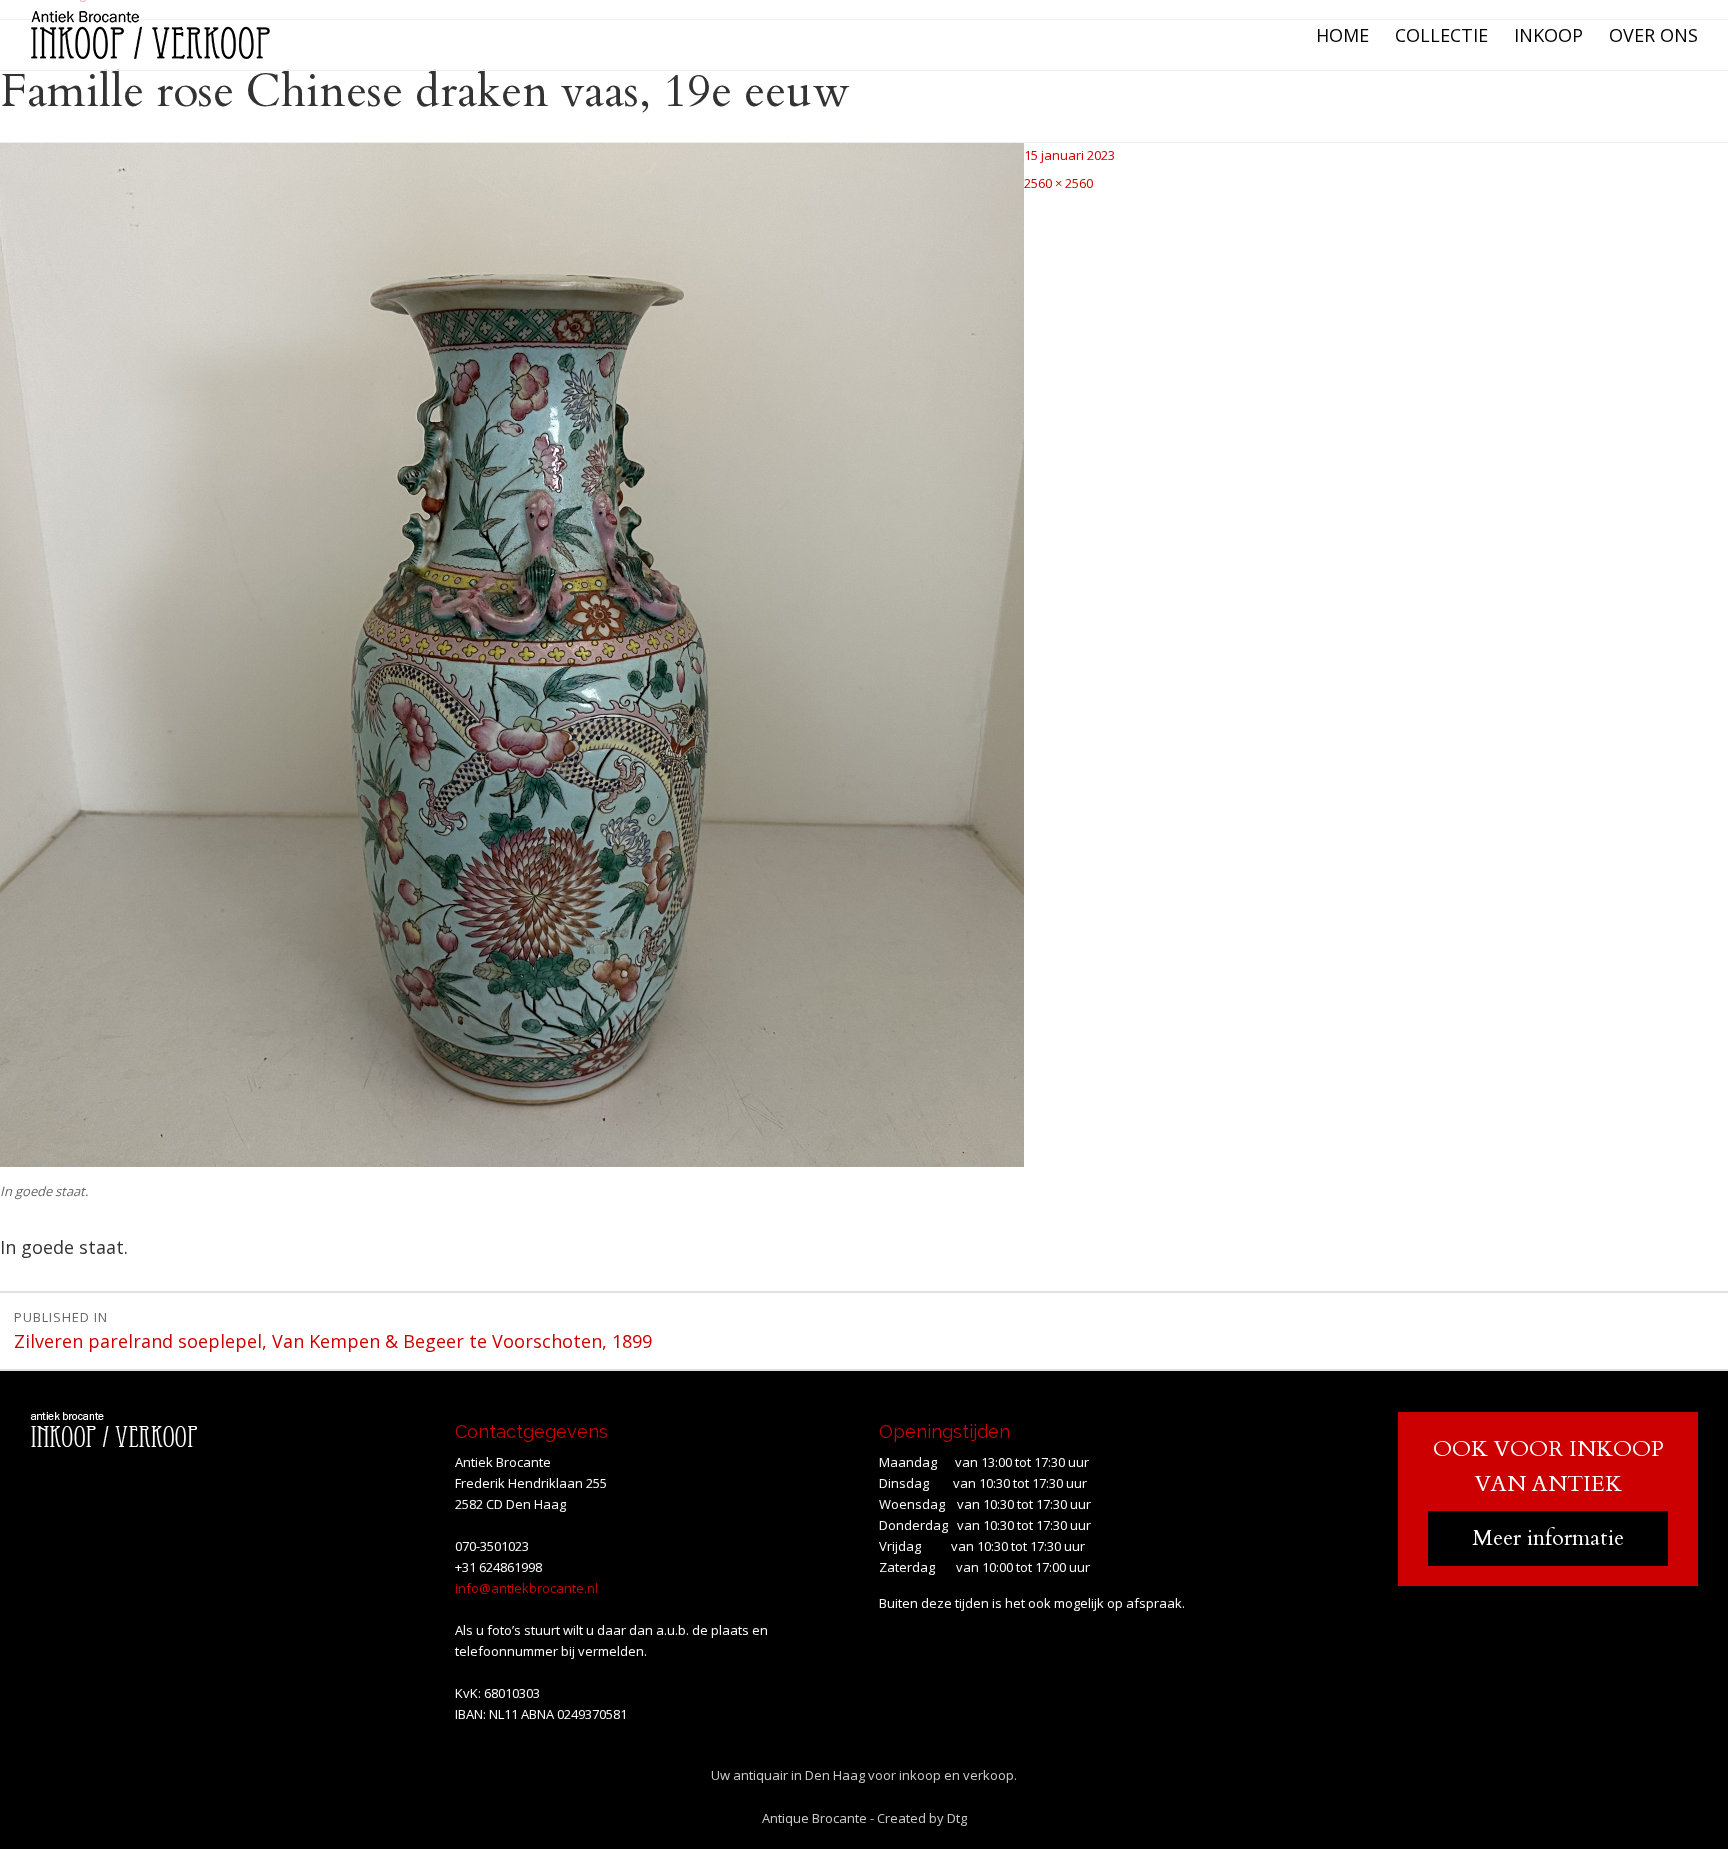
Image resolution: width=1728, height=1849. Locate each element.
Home (1342, 35)
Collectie (1441, 35)
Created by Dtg (922, 1818)
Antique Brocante (814, 1818)
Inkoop (1548, 35)
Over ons (1653, 35)
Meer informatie (1548, 1538)
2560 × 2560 (1058, 183)
